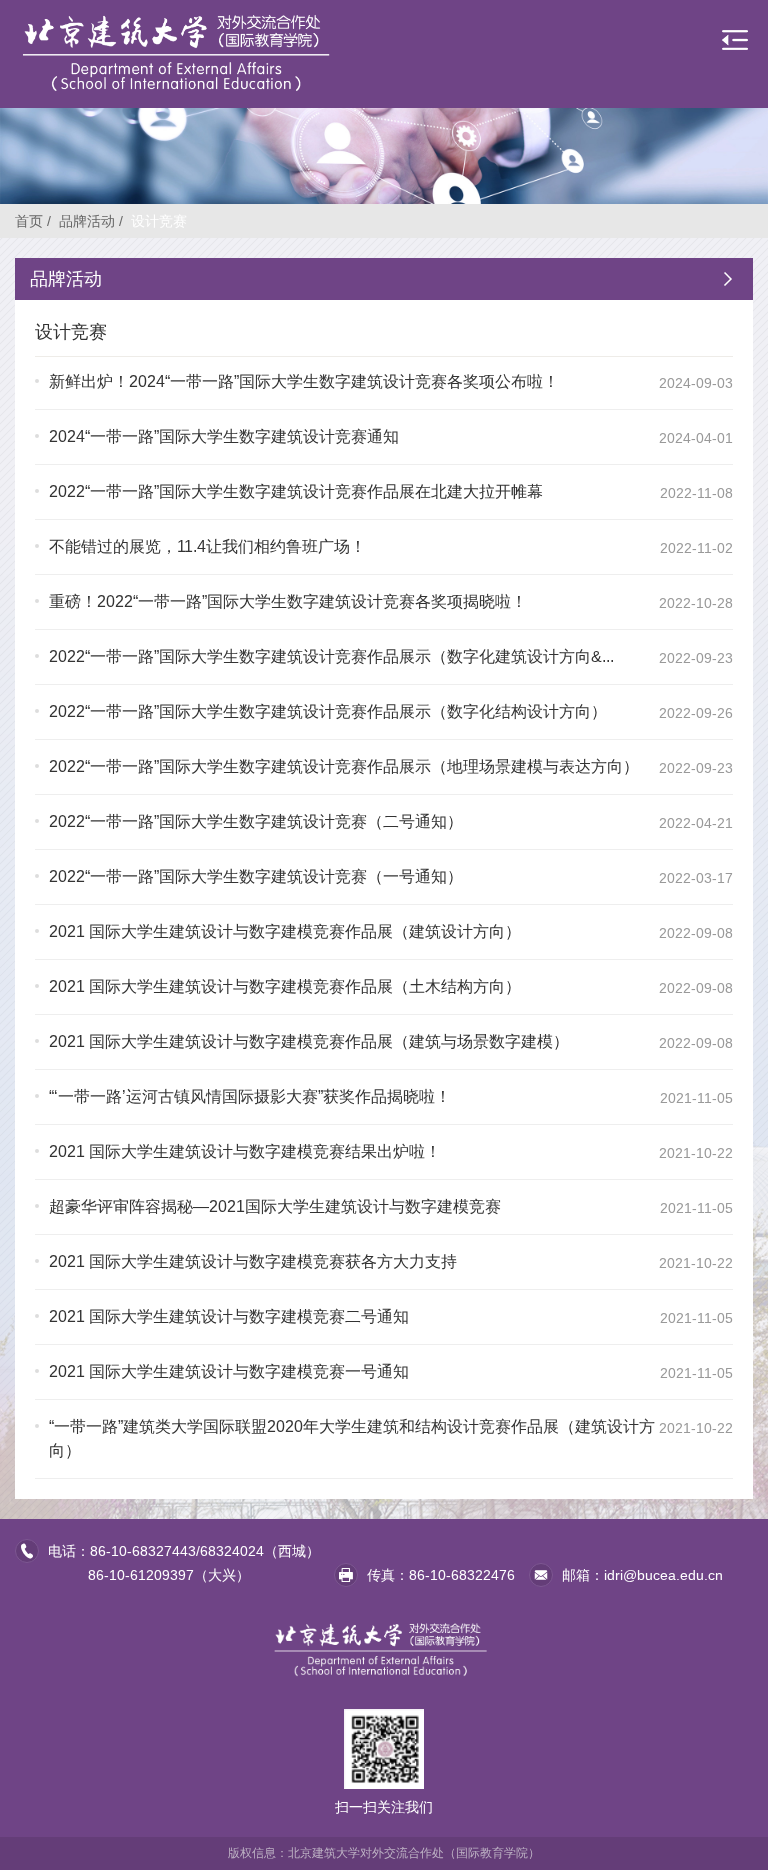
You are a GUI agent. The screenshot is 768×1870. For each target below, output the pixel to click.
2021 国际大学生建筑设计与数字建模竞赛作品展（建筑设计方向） (285, 931)
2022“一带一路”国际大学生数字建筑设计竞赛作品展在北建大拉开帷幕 (296, 491)
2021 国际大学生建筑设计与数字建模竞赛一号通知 (229, 1371)
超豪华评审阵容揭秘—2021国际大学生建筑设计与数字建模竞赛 (275, 1206)
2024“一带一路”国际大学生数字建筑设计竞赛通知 (224, 436)
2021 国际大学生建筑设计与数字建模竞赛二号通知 (229, 1316)
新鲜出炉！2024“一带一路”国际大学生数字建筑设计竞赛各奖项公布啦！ (304, 381)
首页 (29, 221)
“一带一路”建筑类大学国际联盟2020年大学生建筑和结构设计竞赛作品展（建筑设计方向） (352, 1438)
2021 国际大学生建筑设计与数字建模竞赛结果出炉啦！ (245, 1151)
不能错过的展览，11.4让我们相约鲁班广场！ (207, 546)
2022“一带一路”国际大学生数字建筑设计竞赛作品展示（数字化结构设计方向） (328, 711)
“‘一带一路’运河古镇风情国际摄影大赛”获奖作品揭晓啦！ (250, 1096)
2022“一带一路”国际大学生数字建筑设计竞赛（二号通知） (256, 821)
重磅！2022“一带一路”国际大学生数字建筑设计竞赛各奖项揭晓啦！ (288, 601)
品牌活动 (87, 221)
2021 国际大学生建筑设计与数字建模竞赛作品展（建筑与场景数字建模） (309, 1041)
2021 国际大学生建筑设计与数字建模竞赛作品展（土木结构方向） (285, 986)
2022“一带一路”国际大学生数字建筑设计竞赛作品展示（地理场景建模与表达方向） (344, 766)
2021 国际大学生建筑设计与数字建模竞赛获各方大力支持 (253, 1261)
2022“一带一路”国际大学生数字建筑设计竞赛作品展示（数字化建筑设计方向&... (331, 656)
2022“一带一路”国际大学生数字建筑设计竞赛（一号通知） (256, 876)
